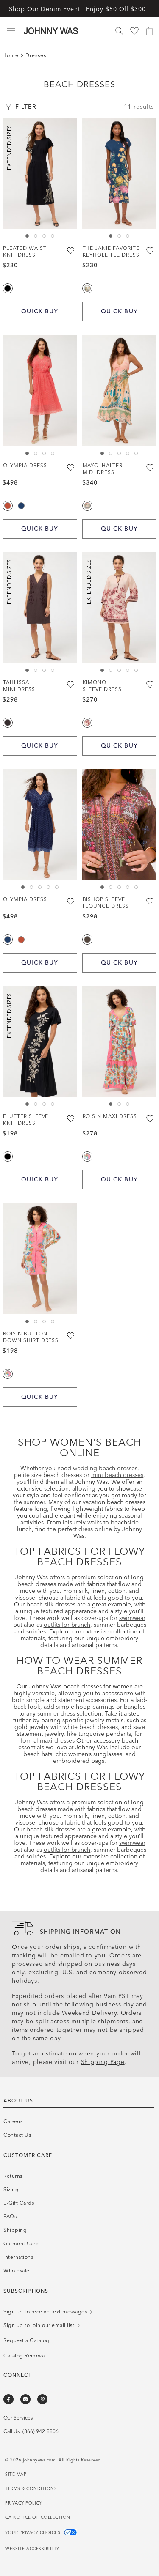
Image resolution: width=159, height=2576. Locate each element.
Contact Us (17, 2135)
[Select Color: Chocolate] (8, 723)
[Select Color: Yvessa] (87, 723)
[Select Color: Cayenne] (8, 506)
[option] (40, 174)
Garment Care (21, 2244)
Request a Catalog (26, 2340)
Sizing (11, 2190)
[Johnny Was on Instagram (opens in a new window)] (25, 2399)
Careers (13, 2121)
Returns (13, 2176)
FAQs (10, 2217)
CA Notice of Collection (38, 2518)
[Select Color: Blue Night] (21, 506)
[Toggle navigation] (11, 31)
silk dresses (60, 1605)
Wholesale (17, 2271)
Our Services (18, 2418)
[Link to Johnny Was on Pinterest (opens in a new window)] (42, 2399)
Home (11, 55)
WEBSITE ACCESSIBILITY (32, 2549)
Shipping (15, 2230)
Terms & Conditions (31, 2489)
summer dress (56, 1714)
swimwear (132, 1618)
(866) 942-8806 (40, 2431)
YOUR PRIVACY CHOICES (33, 2533)
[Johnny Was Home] (51, 31)
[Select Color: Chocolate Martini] (87, 940)
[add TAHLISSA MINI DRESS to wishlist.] (71, 685)
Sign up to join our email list (40, 2325)
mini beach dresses (117, 1475)
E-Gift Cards (19, 2203)
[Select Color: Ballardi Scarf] (87, 288)
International (19, 2257)
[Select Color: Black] (8, 288)
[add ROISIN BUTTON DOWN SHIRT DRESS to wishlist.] (71, 1336)
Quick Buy (40, 311)
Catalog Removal (25, 2356)
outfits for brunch (67, 1625)
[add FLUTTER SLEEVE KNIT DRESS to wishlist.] (71, 1118)
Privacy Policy (24, 2503)
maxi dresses (57, 1741)
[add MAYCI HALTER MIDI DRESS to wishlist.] (151, 468)
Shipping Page (103, 2062)
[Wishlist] (134, 31)
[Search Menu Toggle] (119, 31)
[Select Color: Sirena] (87, 506)
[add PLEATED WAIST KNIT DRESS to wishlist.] (71, 250)
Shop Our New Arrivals (79, 8)
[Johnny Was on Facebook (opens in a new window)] (8, 2399)
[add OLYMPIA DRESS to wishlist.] (71, 468)
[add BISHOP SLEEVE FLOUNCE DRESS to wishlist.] (151, 902)
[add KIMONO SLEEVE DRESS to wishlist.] (151, 685)
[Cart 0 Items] (150, 31)
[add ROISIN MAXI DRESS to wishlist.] (151, 1118)
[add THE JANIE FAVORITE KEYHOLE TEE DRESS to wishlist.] (151, 250)
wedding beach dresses (105, 1468)
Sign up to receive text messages (46, 2312)
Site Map (16, 2475)
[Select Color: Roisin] (87, 1156)
